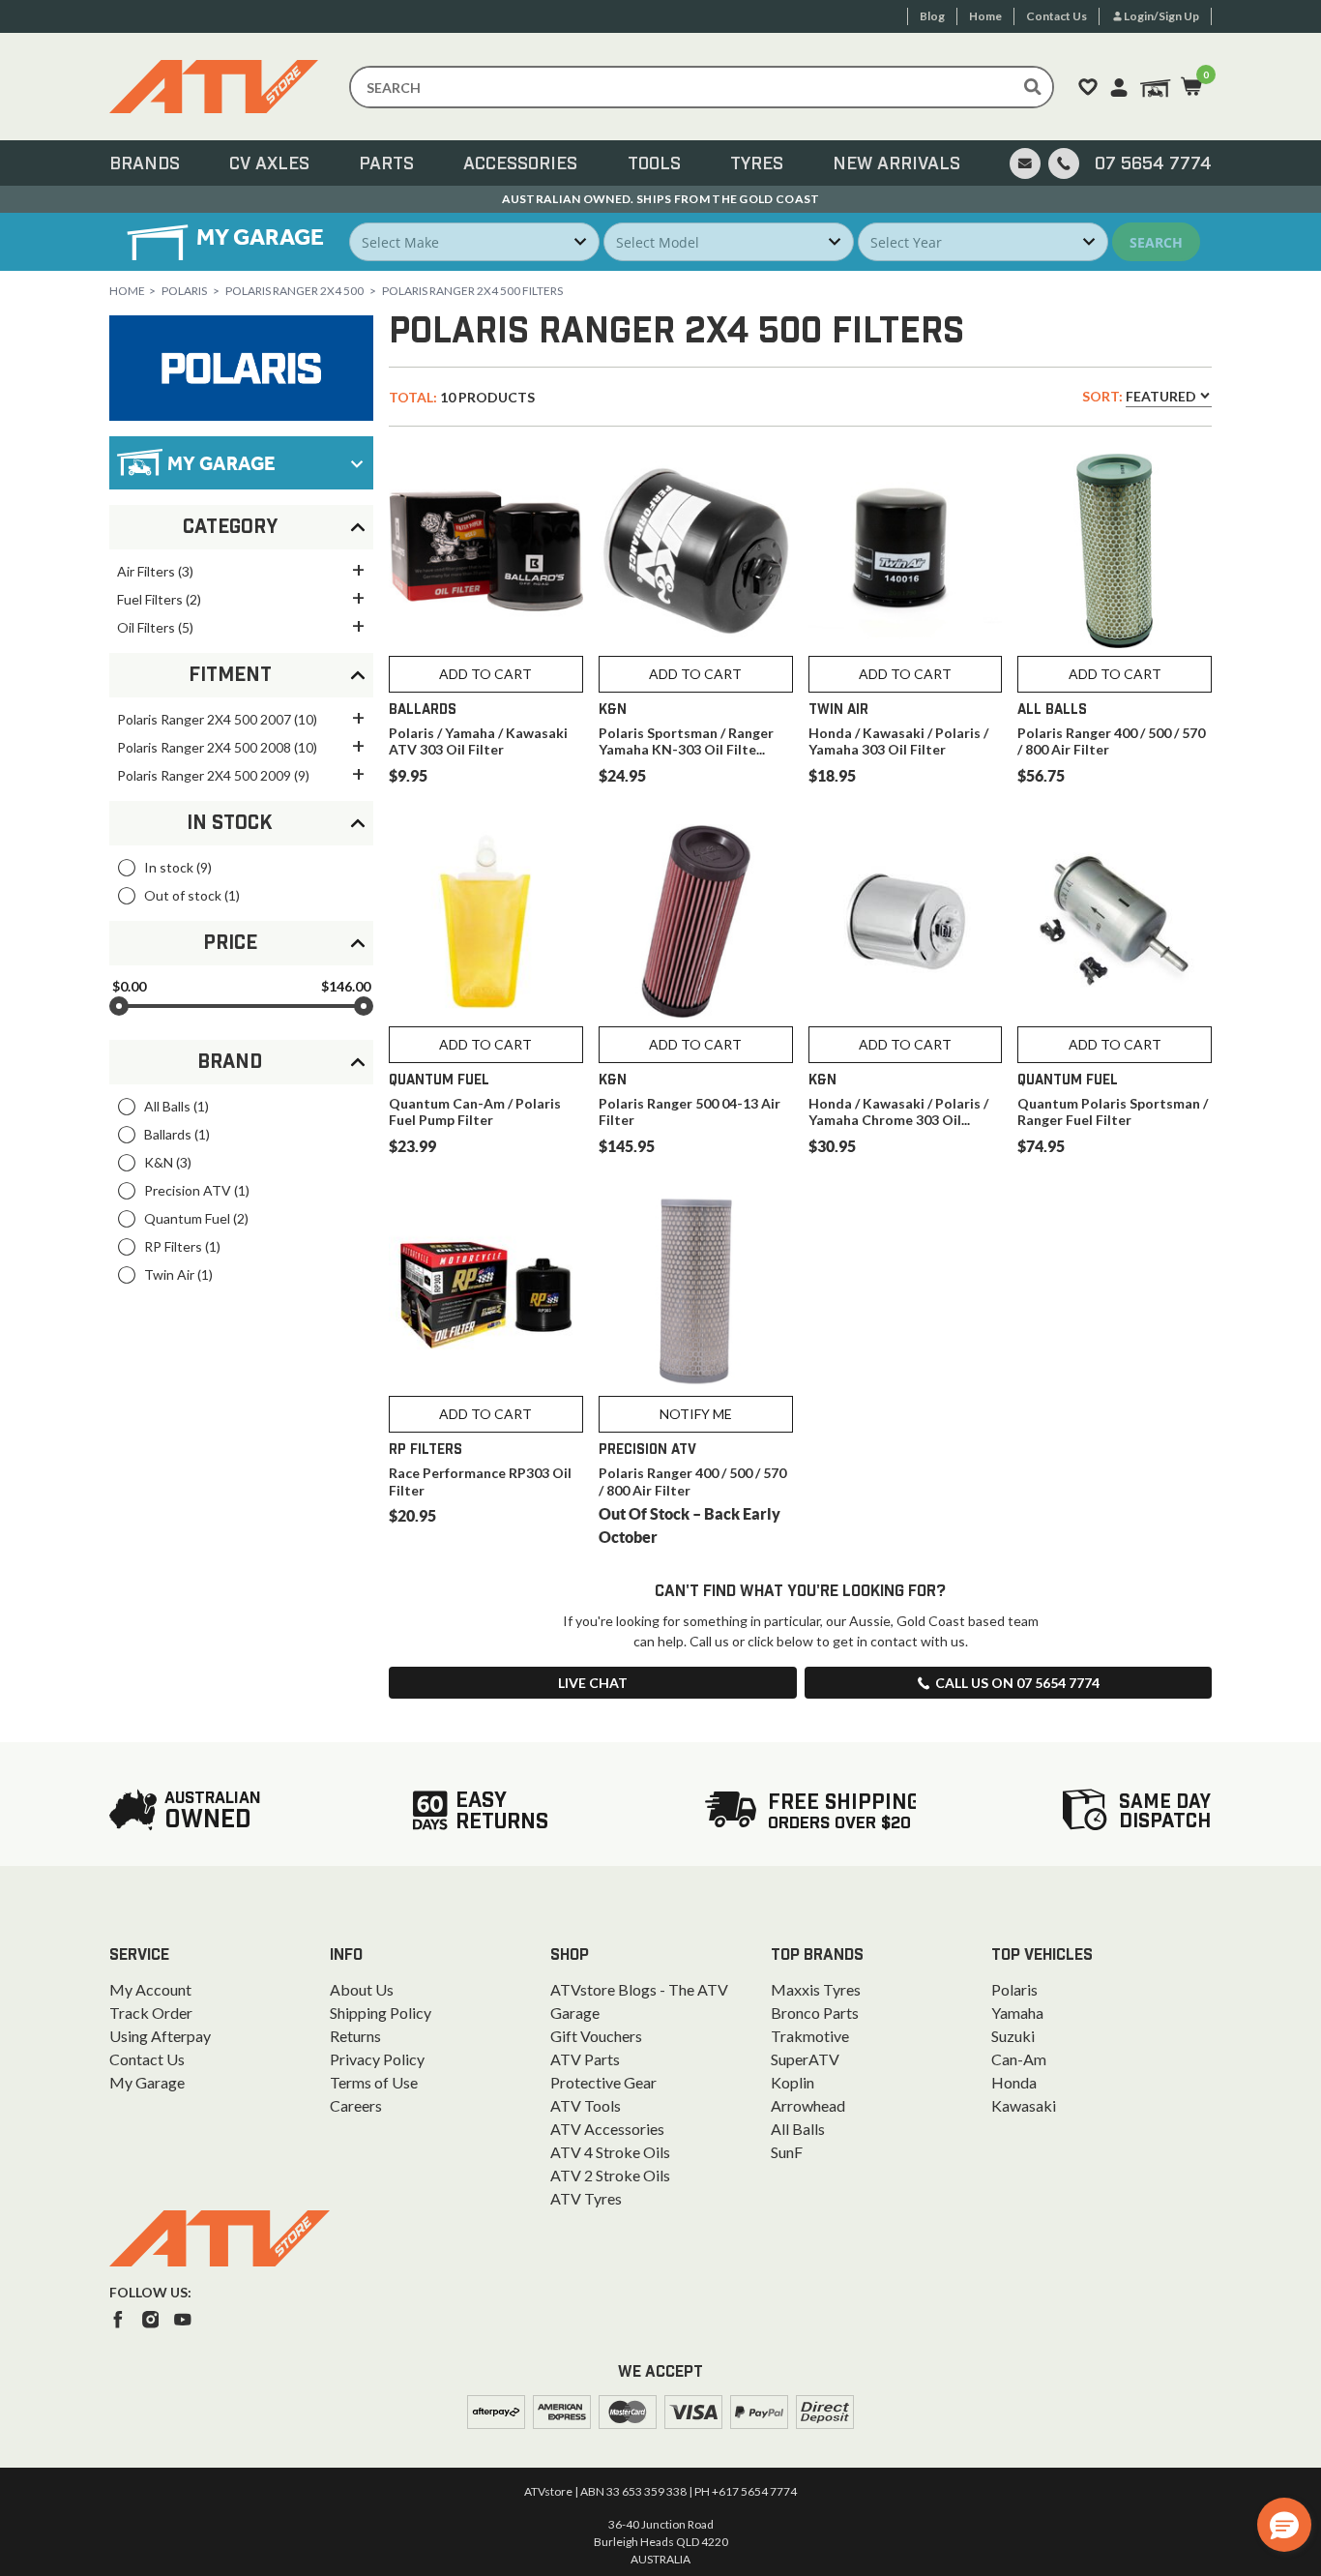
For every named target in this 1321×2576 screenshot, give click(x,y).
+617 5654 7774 (754, 2491)
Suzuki (1013, 2036)
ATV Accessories (607, 2129)
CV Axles (269, 164)
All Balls (798, 2129)
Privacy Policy (377, 2059)
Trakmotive (810, 2036)
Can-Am (1019, 2059)
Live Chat (593, 1683)
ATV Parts (585, 2059)
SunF (787, 2152)
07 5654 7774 (1153, 164)
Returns (355, 2036)
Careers (356, 2105)
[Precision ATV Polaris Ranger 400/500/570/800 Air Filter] (696, 1292)
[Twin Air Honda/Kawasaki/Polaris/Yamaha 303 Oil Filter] (906, 551)
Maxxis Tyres (816, 1989)
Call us (1017, 1683)
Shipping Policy (381, 2013)
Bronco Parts (815, 2013)
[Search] (1033, 87)
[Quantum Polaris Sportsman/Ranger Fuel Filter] (1115, 921)
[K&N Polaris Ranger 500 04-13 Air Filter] (696, 921)
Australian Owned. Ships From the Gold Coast (661, 199)
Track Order (151, 2013)
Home (127, 291)
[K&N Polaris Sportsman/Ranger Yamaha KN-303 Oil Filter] (696, 551)
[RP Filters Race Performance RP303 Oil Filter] (486, 1292)
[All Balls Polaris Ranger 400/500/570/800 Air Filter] (1115, 551)
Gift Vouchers (596, 2036)
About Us (362, 1989)
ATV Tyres (586, 2198)
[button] (1284, 2525)
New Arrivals (896, 164)
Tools (654, 164)
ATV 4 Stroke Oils (610, 2152)
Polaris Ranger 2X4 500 (294, 291)
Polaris (184, 291)
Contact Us (147, 2059)
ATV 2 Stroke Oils (610, 2175)
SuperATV (805, 2059)
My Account (150, 1989)
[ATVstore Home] (220, 2238)
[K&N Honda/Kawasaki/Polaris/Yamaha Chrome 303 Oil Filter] (906, 921)
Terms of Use (374, 2082)
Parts (386, 164)
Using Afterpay (160, 2036)
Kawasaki (1024, 2105)
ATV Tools (586, 2105)
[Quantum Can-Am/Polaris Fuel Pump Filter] (486, 921)
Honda (1014, 2082)
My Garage (147, 2082)
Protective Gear (603, 2082)
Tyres (757, 164)
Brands (145, 164)
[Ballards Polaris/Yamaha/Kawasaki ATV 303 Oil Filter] (486, 551)
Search (1156, 242)
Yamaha (1017, 2013)
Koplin (793, 2082)
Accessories (520, 164)
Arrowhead (808, 2105)
